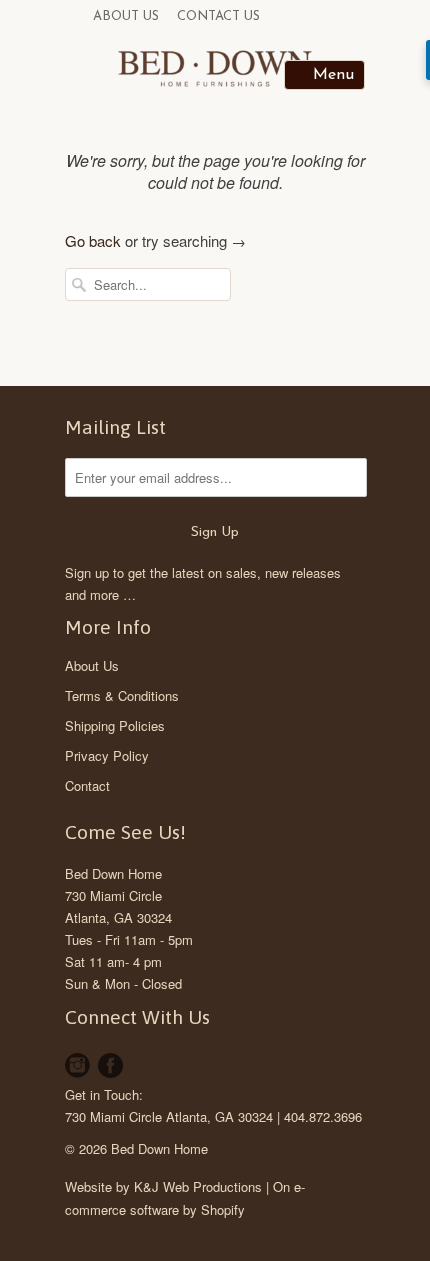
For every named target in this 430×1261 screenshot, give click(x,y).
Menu (333, 75)
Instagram (77, 1065)
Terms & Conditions (122, 695)
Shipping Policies (115, 725)
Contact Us (218, 16)
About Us (126, 16)
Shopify (223, 1209)
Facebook (110, 1065)
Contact (87, 785)
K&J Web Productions (198, 1186)
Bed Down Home (113, 873)
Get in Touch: (104, 1094)
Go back (93, 240)
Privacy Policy (107, 755)
